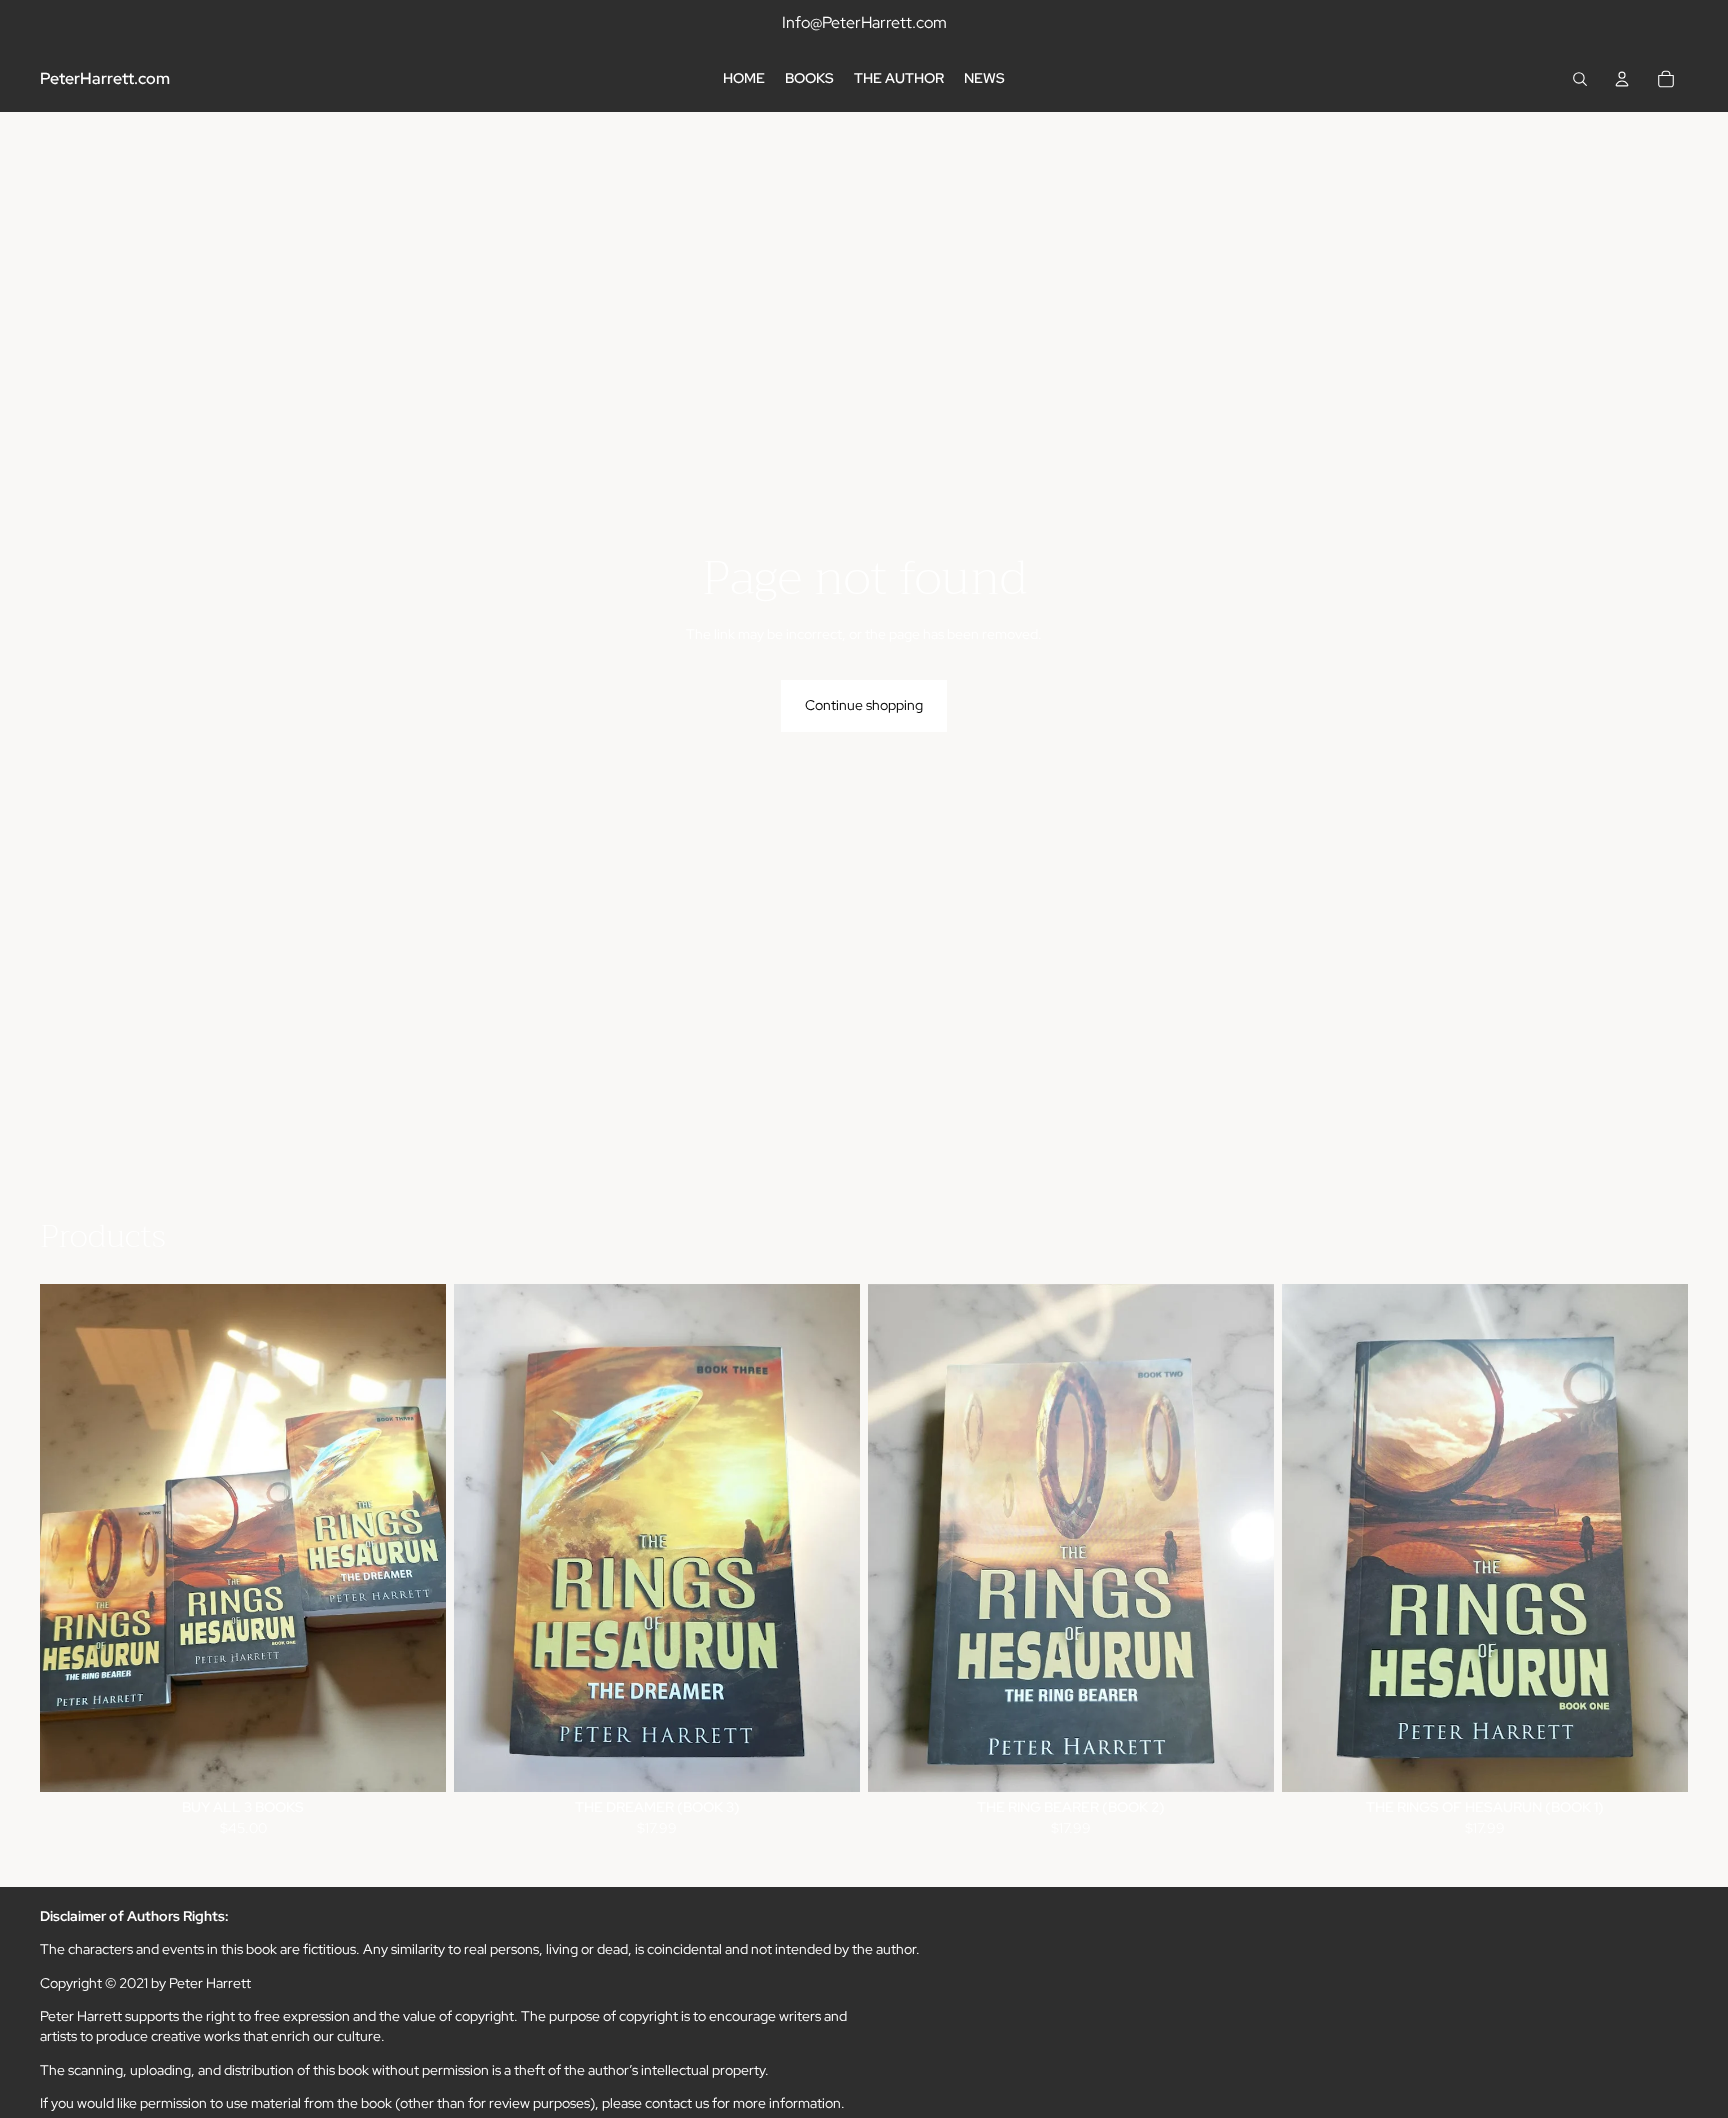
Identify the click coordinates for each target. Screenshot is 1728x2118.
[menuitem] (744, 79)
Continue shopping (864, 705)
